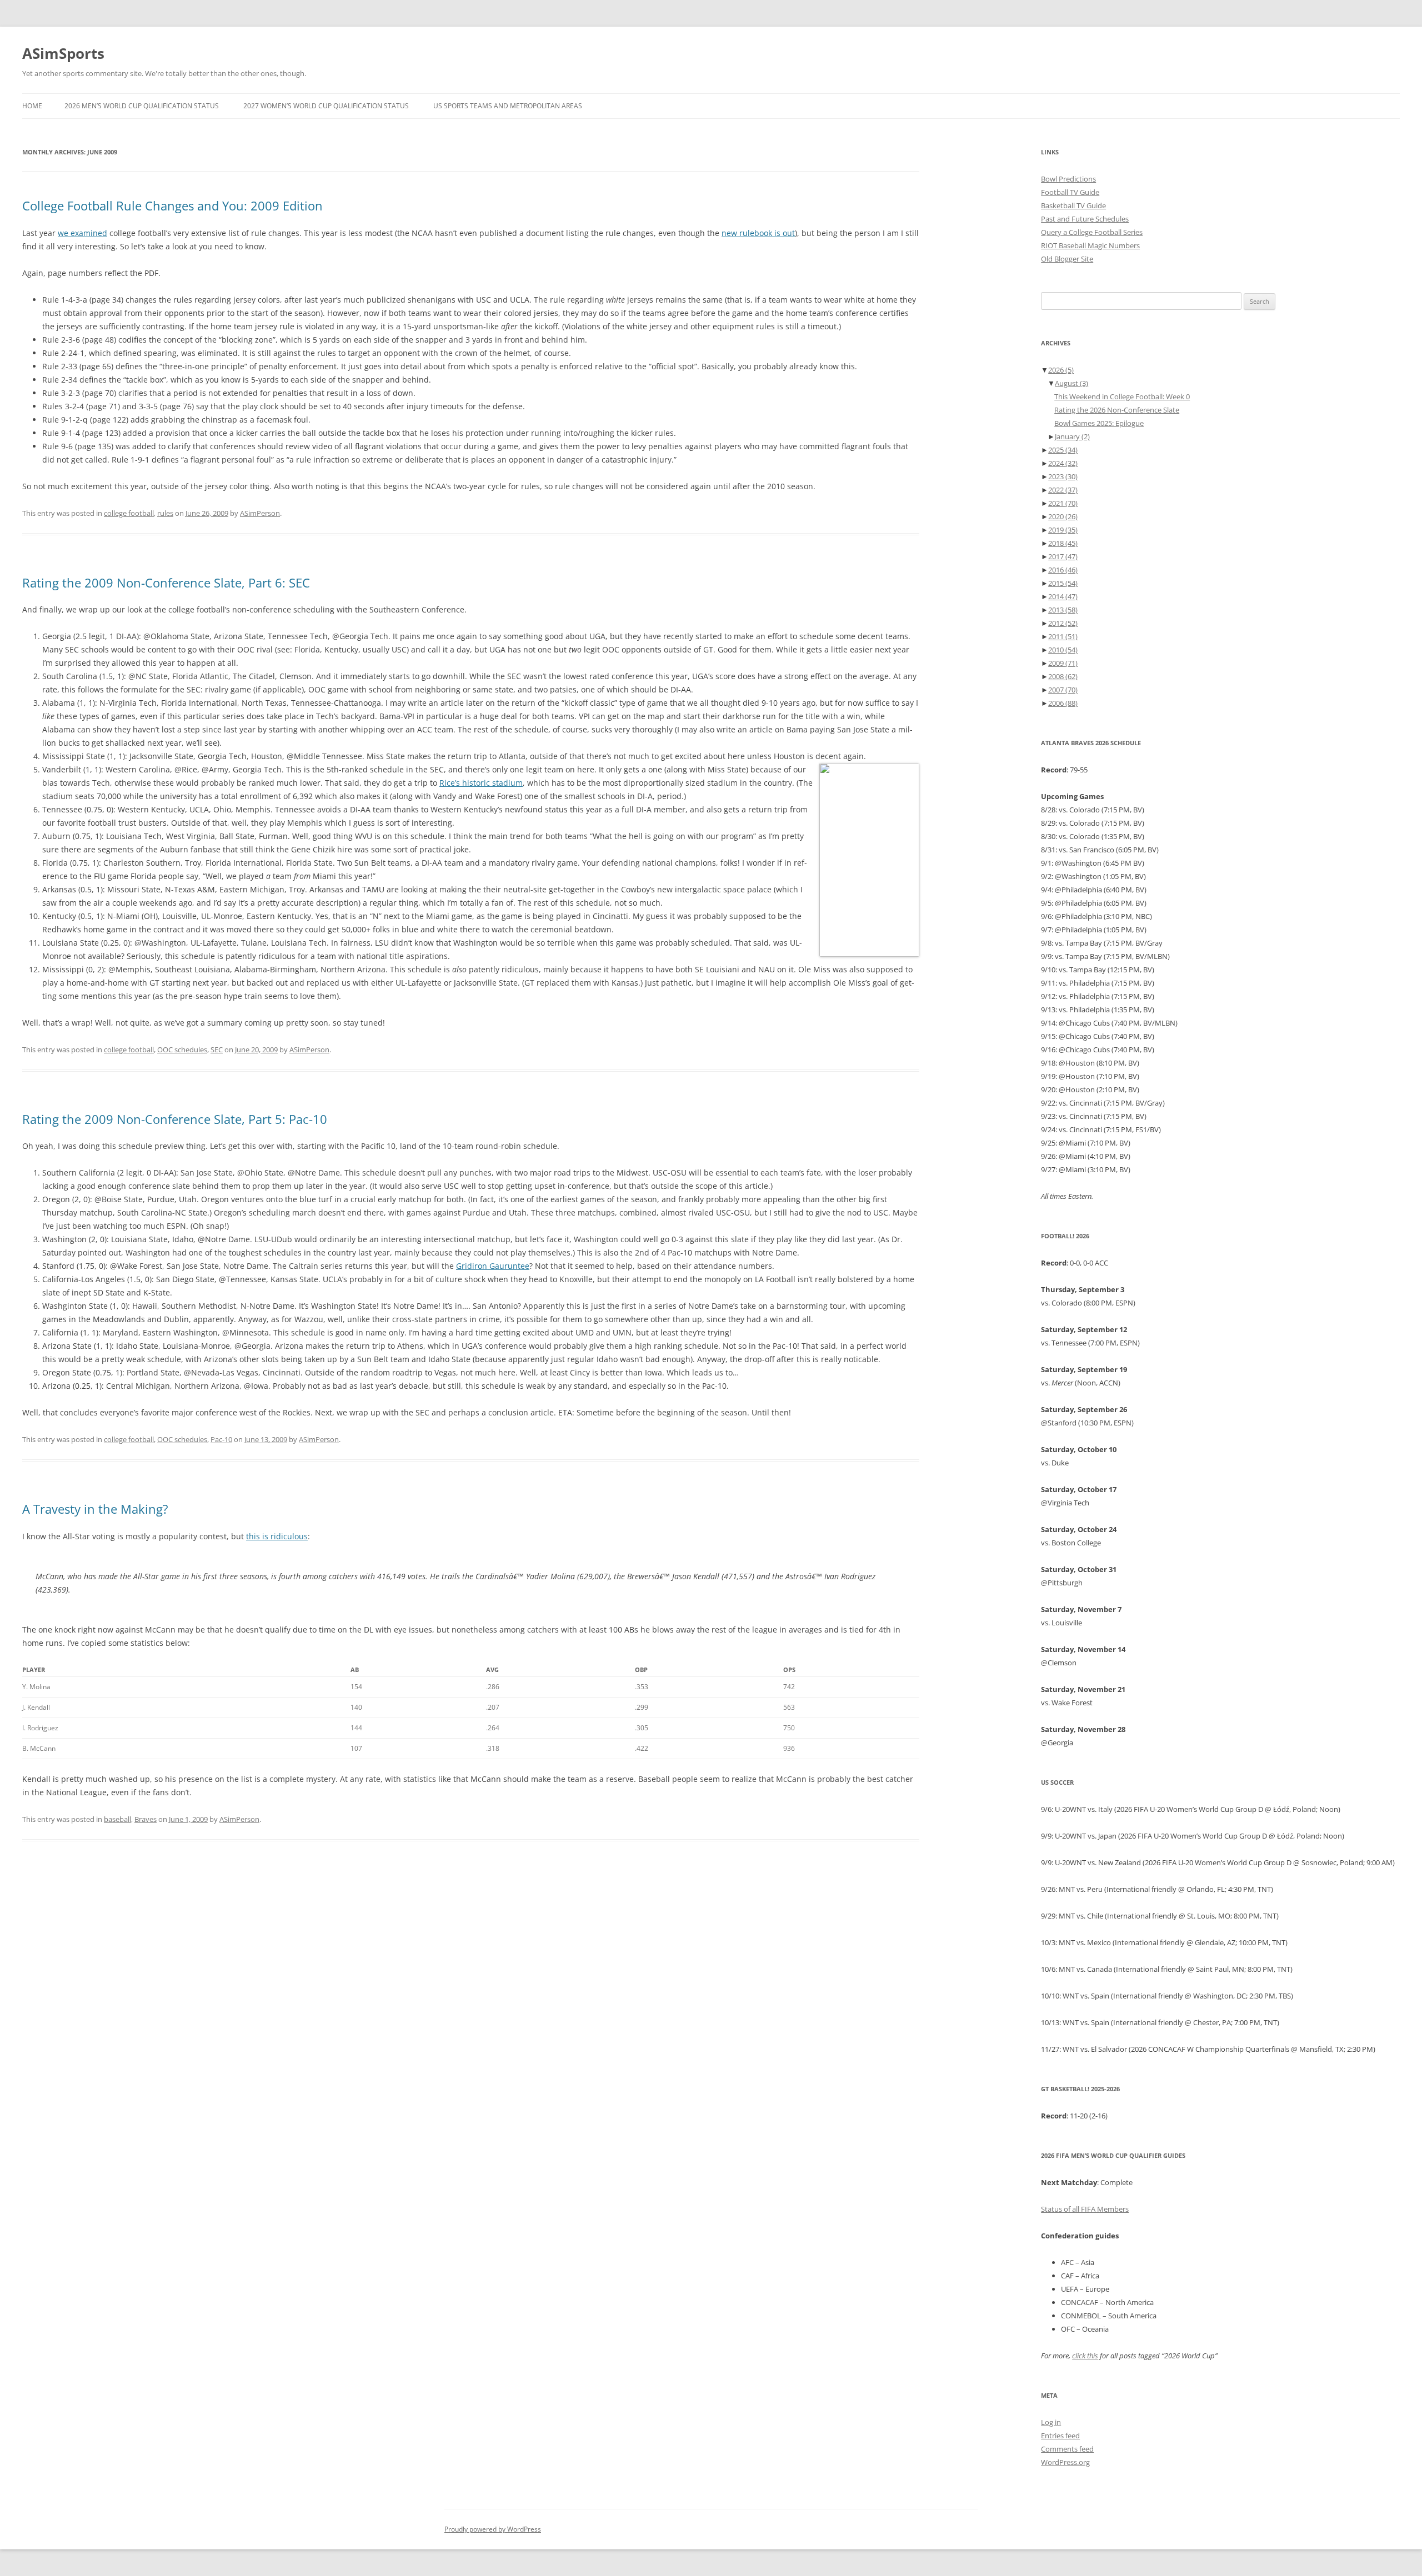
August (1071, 383)
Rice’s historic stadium (481, 783)
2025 (1063, 450)
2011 (1063, 636)
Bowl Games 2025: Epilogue (1099, 423)
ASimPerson (260, 513)
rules (165, 513)
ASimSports (63, 53)
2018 (1063, 543)
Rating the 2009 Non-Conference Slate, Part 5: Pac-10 (175, 1119)
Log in (1051, 2422)
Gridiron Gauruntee (493, 1266)
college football (129, 513)
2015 (1063, 583)
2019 (1063, 530)
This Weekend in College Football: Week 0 (1122, 396)
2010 (1063, 650)
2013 (1063, 610)
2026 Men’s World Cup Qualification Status (142, 106)
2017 (1063, 556)
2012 (1063, 623)
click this (1085, 2356)
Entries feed (1060, 2436)
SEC (217, 1050)
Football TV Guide (1070, 192)
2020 (1063, 516)
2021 (1063, 503)
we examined (82, 233)
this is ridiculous (277, 1536)
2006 (1063, 703)
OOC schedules (182, 1050)
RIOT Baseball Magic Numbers (1090, 245)
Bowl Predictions (1068, 179)
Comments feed (1067, 2449)
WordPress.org (1065, 2462)
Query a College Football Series (1092, 232)
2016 (1063, 570)
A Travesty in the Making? (95, 1509)
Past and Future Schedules (1085, 219)
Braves (146, 1819)
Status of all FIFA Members (1085, 2209)
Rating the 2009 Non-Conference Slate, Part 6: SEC (166, 583)
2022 (1063, 490)
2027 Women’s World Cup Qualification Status (326, 106)
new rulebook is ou (757, 233)
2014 (1063, 596)
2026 (1061, 370)
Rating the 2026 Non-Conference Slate (1117, 410)
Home (32, 106)
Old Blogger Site (1067, 259)
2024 (1063, 463)
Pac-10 (221, 1439)
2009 (1063, 663)
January (1072, 436)
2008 (1063, 676)
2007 (1063, 690)
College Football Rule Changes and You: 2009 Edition (172, 205)
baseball (117, 1819)
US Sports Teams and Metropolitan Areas (508, 106)
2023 (1063, 476)
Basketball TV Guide (1073, 205)
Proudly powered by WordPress (493, 2529)
